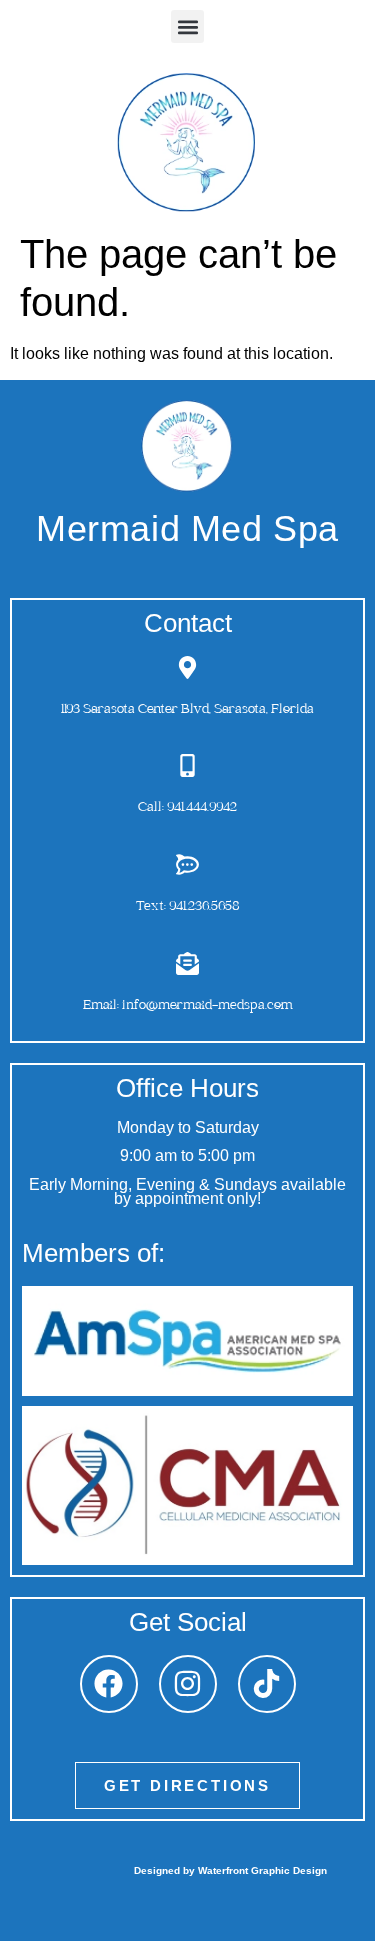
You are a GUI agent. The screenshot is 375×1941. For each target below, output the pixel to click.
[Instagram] (188, 1684)
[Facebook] (109, 1684)
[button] (187, 26)
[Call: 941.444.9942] (187, 765)
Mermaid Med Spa (187, 528)
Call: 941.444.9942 (187, 808)
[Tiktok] (267, 1684)
